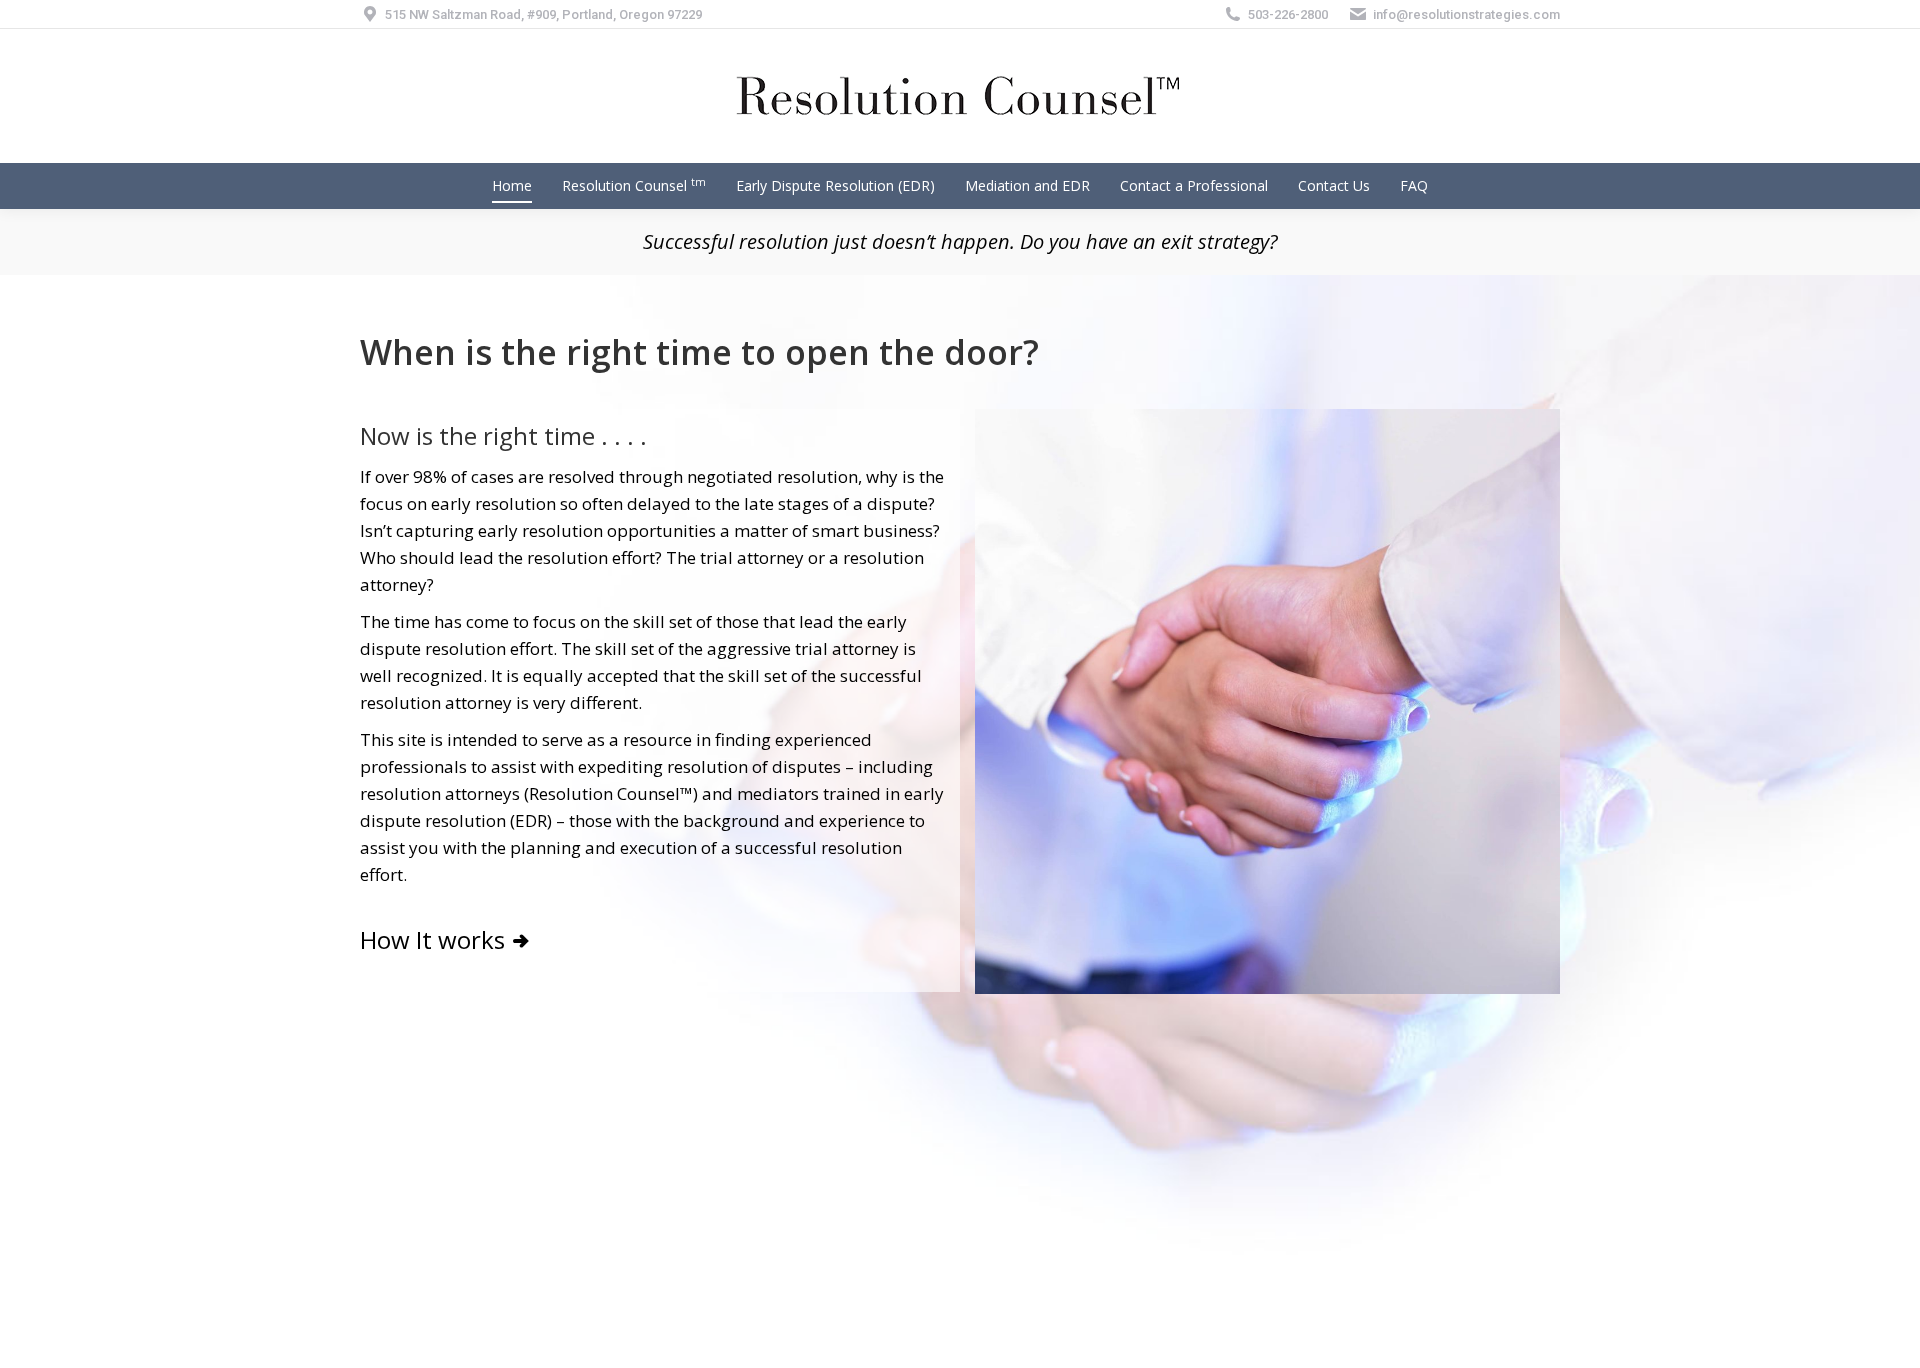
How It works (432, 939)
